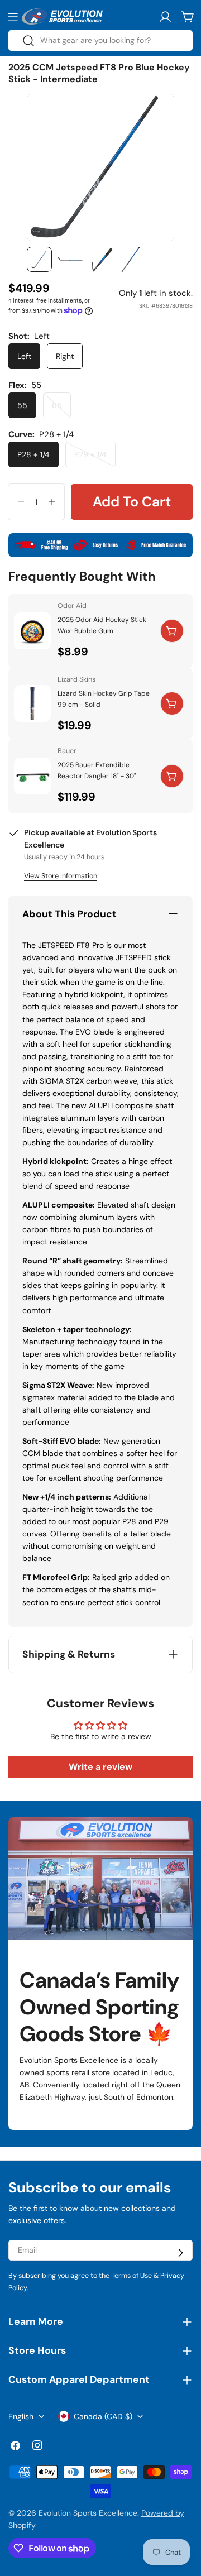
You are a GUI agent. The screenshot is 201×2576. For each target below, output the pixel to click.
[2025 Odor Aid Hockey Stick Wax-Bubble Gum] (32, 631)
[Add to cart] (172, 631)
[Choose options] (172, 703)
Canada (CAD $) (103, 2416)
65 (61, 409)
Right (65, 356)
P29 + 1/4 (95, 458)
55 (22, 405)
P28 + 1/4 (33, 454)
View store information (61, 876)
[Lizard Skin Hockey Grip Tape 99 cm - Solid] (32, 703)
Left (24, 356)
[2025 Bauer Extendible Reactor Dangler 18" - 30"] (32, 776)
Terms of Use (131, 2276)
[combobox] (100, 40)
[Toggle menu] (13, 17)
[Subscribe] (180, 2253)
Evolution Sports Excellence (88, 2513)
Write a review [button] (100, 1767)
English (21, 2416)
